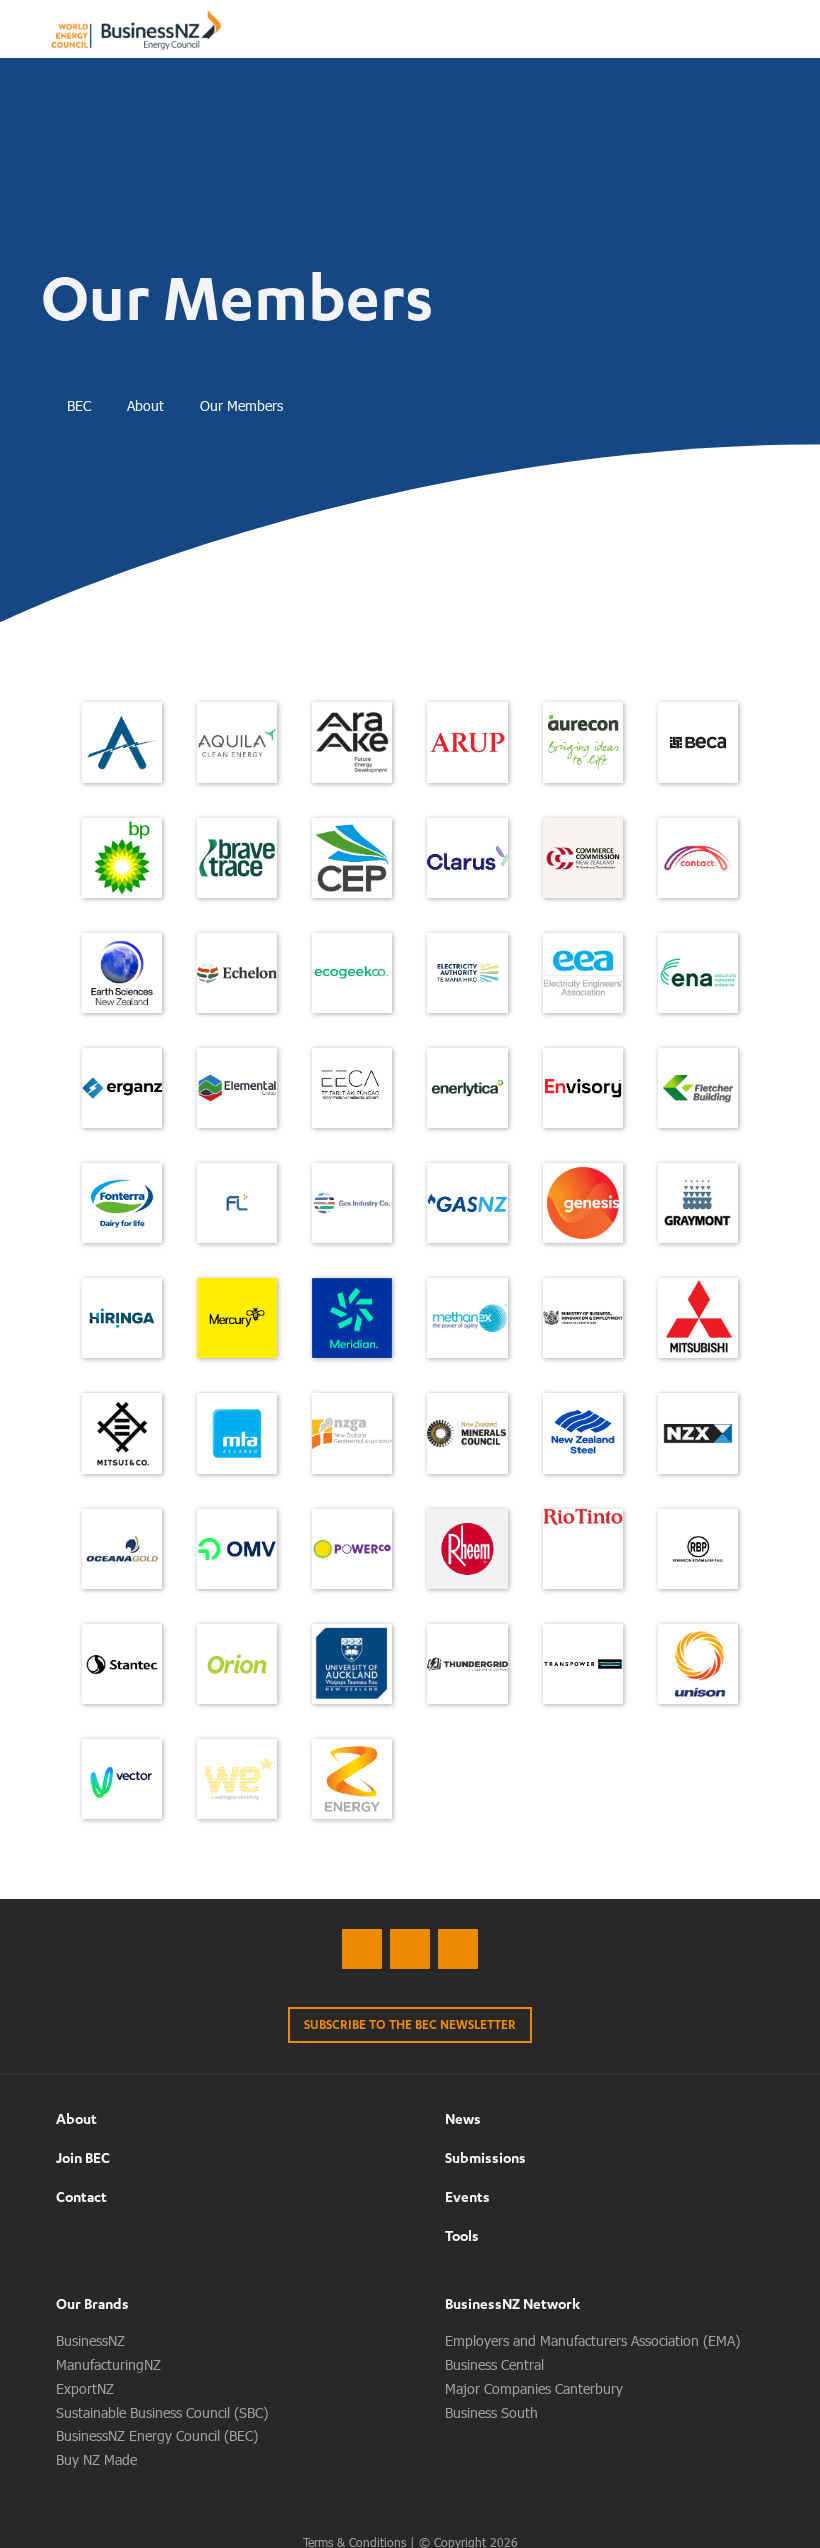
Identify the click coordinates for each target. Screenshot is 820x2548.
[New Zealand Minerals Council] (467, 1433)
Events (467, 2196)
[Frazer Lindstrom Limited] (237, 1203)
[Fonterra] (122, 1203)
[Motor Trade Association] (237, 1433)
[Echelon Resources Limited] (237, 973)
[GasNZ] (467, 1203)
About (76, 2118)
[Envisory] (583, 1088)
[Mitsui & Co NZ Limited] (122, 1433)
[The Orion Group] (237, 1664)
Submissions (485, 2157)
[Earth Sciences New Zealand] (122, 973)
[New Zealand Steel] (583, 1433)
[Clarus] (467, 858)
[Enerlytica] (467, 1088)
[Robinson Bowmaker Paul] (698, 1549)
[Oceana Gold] (122, 1549)
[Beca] (698, 742)
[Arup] (467, 742)
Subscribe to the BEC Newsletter (410, 2024)
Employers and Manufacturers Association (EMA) (592, 2340)
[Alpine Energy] (122, 742)
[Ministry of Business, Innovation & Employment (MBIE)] (583, 1318)
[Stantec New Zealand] (122, 1664)
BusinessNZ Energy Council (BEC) (157, 2435)
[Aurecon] (583, 742)
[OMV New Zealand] (237, 1549)
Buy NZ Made (96, 2459)
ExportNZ (85, 2388)
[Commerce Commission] (583, 858)
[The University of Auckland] (352, 1663)
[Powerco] (352, 1549)
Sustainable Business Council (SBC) (162, 2412)
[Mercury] (237, 1318)
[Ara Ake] (352, 742)
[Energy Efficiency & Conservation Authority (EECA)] (352, 1088)
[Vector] (122, 1779)
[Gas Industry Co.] (352, 1203)
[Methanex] (467, 1318)
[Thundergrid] (467, 1664)
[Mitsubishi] (698, 1318)
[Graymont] (698, 1203)
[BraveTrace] (237, 858)
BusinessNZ (90, 2340)
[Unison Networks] (698, 1664)
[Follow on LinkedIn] (410, 1949)
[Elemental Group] (237, 1088)
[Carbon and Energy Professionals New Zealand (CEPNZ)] (352, 858)
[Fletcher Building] (698, 1088)
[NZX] (698, 1433)
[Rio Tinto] (583, 1517)
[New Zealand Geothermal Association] (352, 1433)
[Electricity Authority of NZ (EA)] (467, 973)
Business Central (494, 2364)
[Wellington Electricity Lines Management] (237, 1779)
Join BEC (83, 2157)
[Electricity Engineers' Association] (583, 973)
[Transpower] (583, 1664)
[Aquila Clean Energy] (237, 742)
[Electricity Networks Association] (698, 973)
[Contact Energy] (698, 858)
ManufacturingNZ (108, 2364)
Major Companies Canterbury (534, 2388)
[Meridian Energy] (352, 1318)
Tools (462, 2235)
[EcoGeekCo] (352, 973)
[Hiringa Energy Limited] (122, 1318)
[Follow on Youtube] (458, 1949)
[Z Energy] (352, 1779)
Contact (81, 2196)
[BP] (122, 858)
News (463, 2118)
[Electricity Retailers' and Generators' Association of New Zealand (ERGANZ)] (122, 1088)
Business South (491, 2412)
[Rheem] (467, 1549)
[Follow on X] (362, 1949)
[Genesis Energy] (583, 1203)
